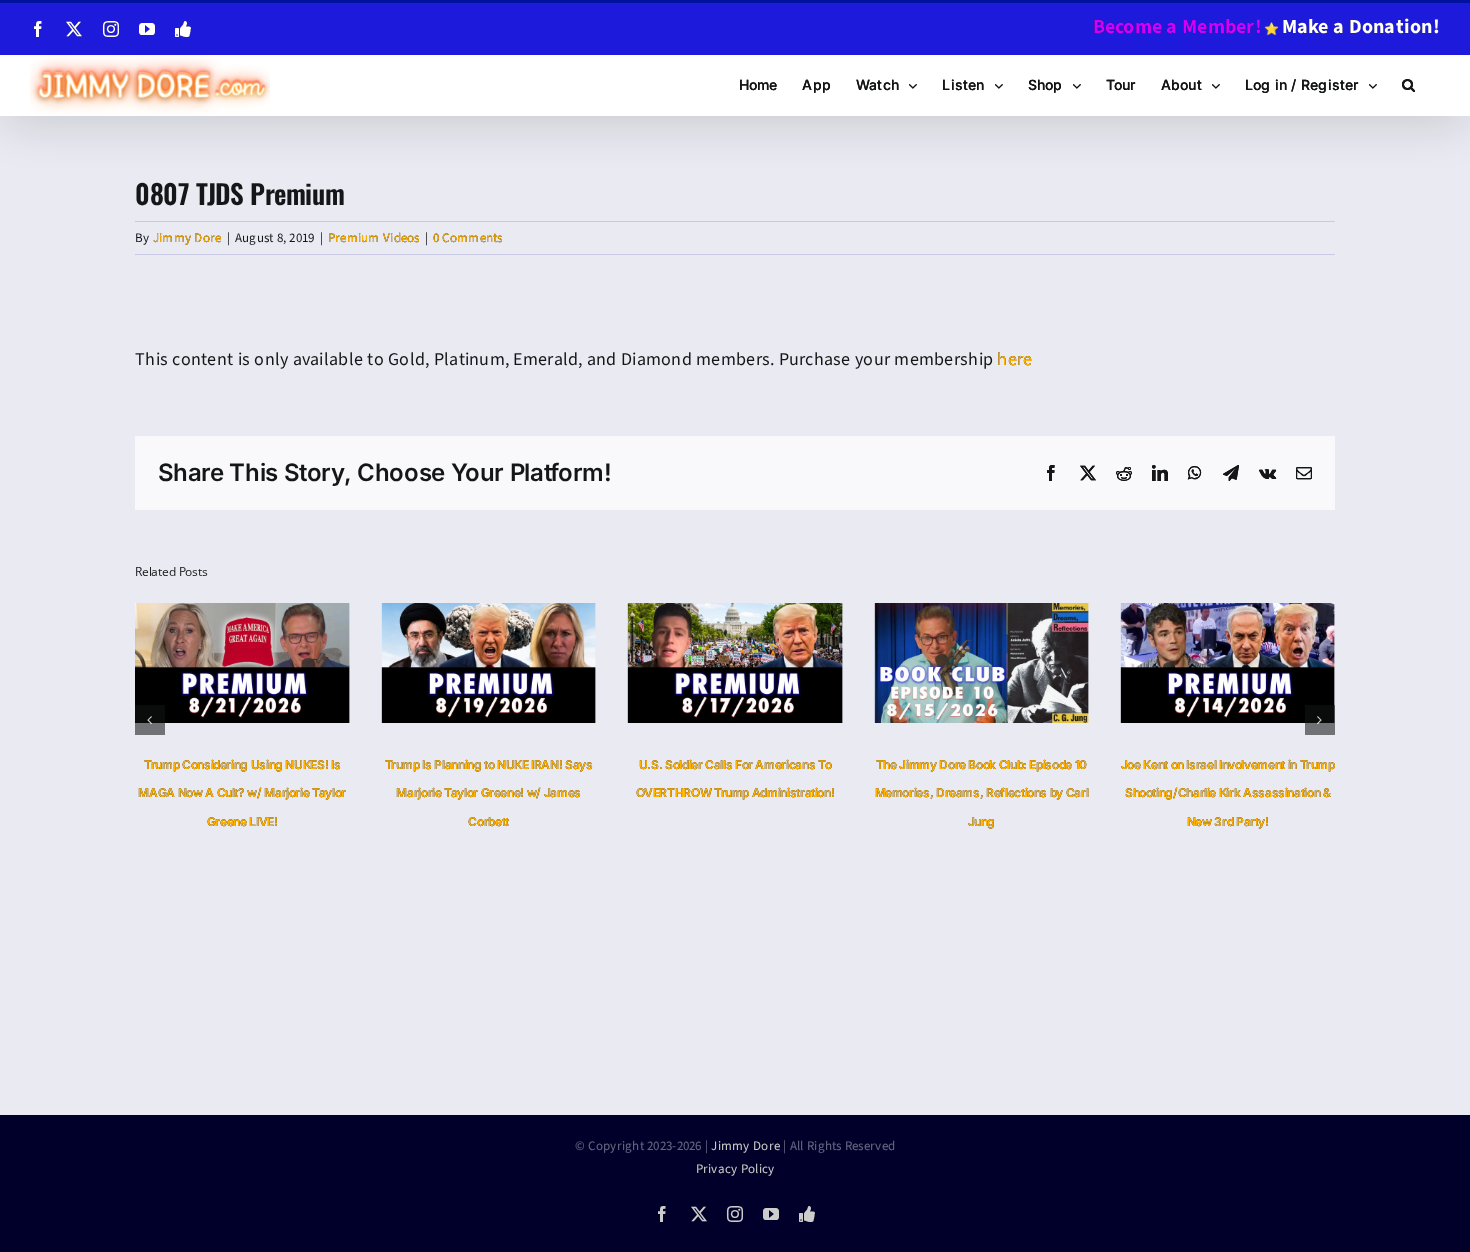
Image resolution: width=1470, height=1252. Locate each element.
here (1014, 359)
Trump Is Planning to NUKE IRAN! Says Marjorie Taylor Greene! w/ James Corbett (489, 793)
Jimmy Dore (187, 238)
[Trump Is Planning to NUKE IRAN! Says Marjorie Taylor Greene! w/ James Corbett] (488, 615)
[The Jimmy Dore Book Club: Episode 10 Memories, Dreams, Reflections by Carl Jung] (981, 615)
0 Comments (468, 238)
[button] (1408, 85)
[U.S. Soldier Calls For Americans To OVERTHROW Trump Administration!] (735, 615)
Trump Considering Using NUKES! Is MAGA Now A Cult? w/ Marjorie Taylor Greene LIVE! (241, 793)
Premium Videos (374, 238)
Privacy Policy (735, 1169)
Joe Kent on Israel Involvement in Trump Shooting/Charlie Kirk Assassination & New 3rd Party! (1228, 793)
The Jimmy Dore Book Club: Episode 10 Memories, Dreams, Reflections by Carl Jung (982, 793)
